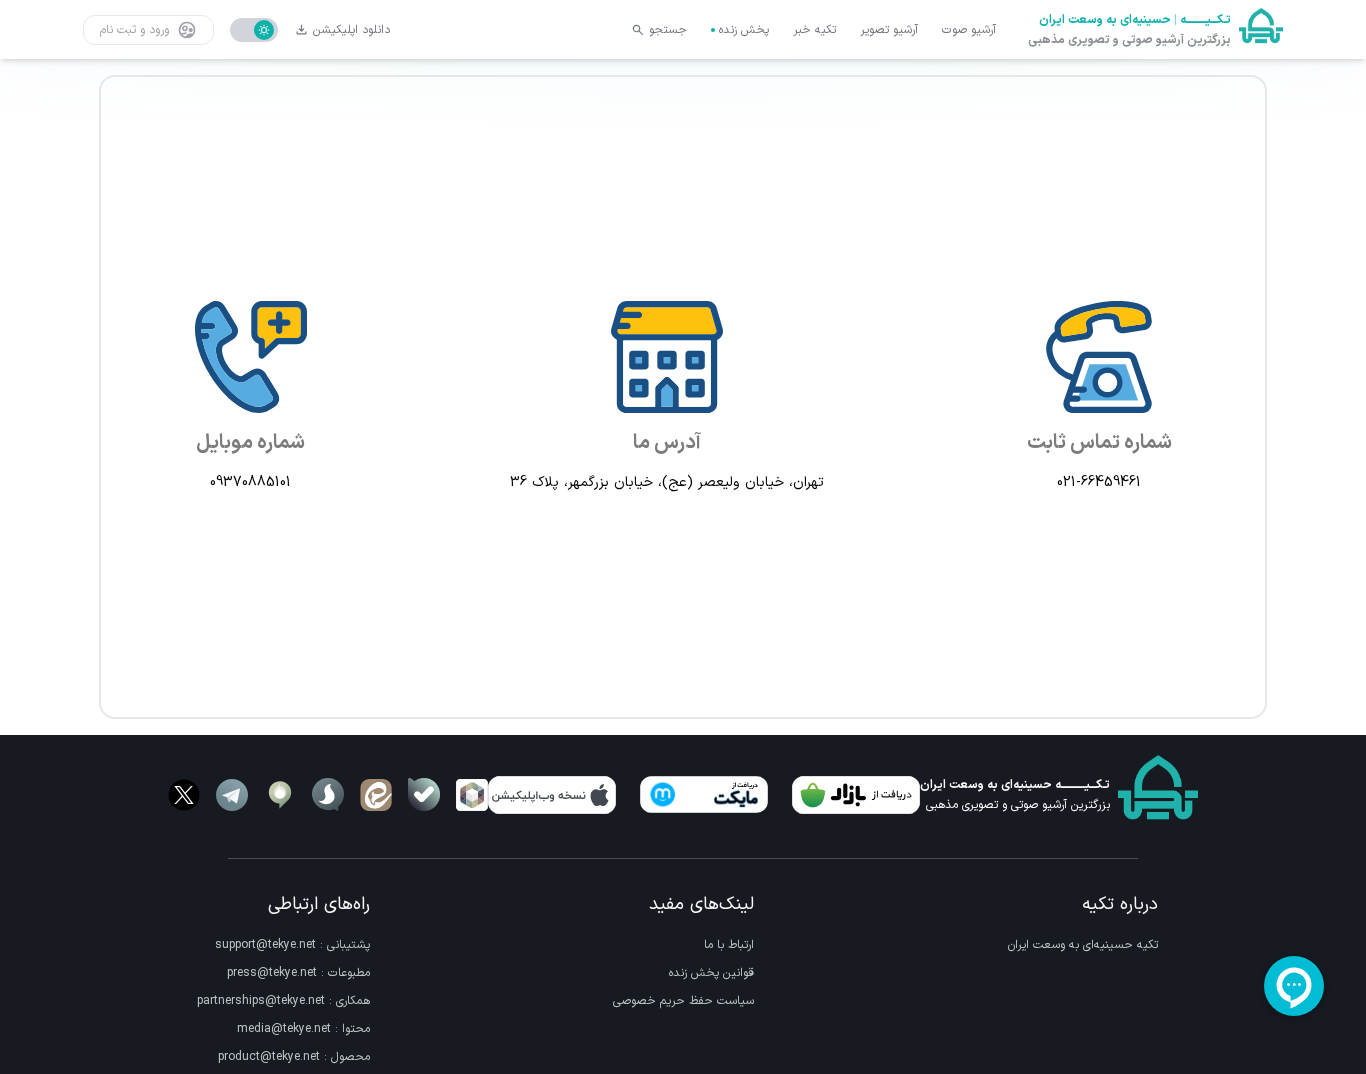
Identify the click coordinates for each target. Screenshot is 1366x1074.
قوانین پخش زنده (711, 973)
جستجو (668, 30)
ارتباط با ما (729, 945)
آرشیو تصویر (889, 30)
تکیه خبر (814, 30)
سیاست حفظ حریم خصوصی (683, 1001)
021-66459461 (1099, 483)
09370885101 (250, 483)
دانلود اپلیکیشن (351, 30)
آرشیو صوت (969, 30)
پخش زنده (744, 30)
